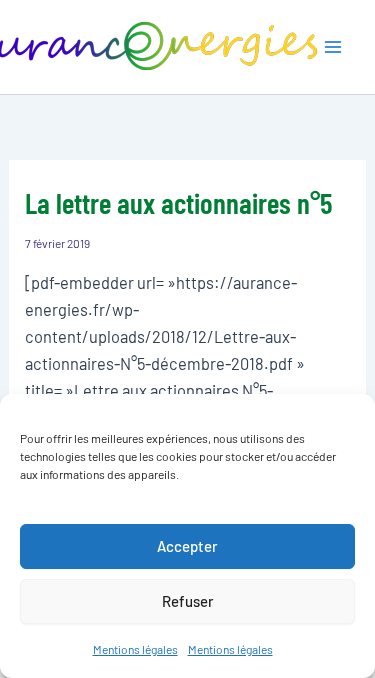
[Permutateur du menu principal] (332, 47)
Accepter (187, 546)
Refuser (188, 601)
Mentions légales (135, 649)
